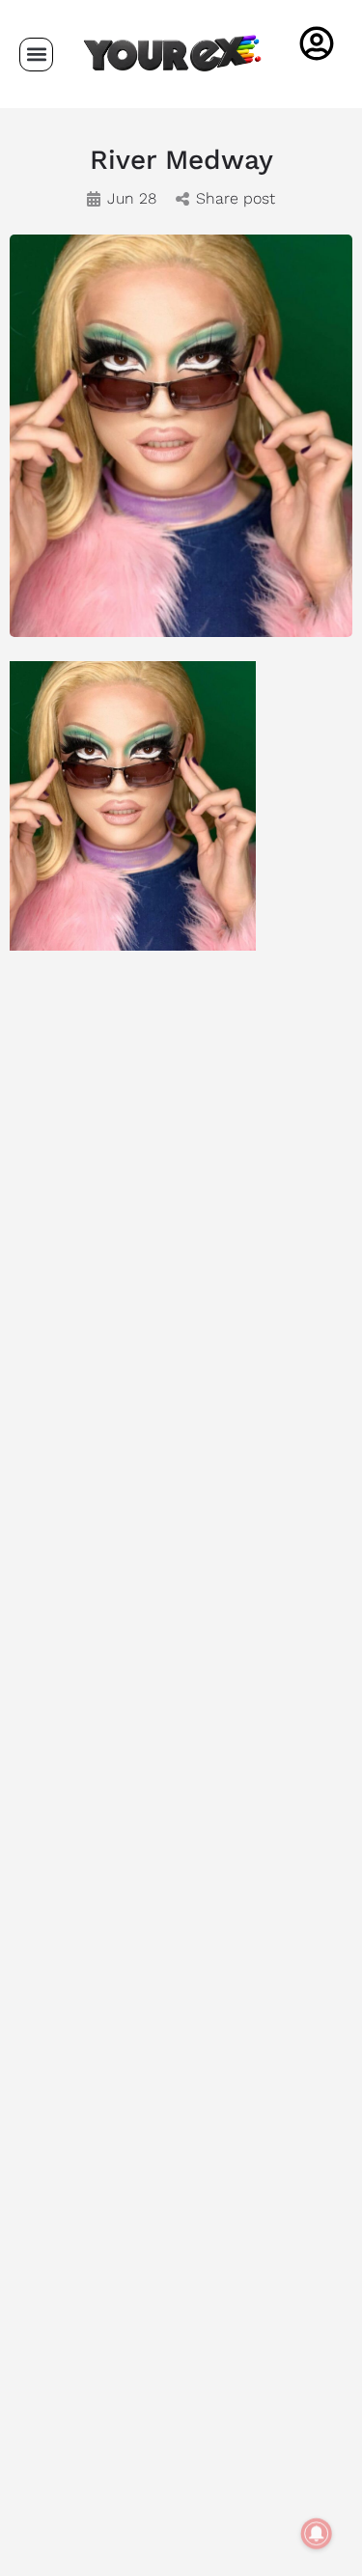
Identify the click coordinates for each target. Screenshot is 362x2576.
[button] (36, 55)
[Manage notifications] (317, 2534)
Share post (236, 198)
